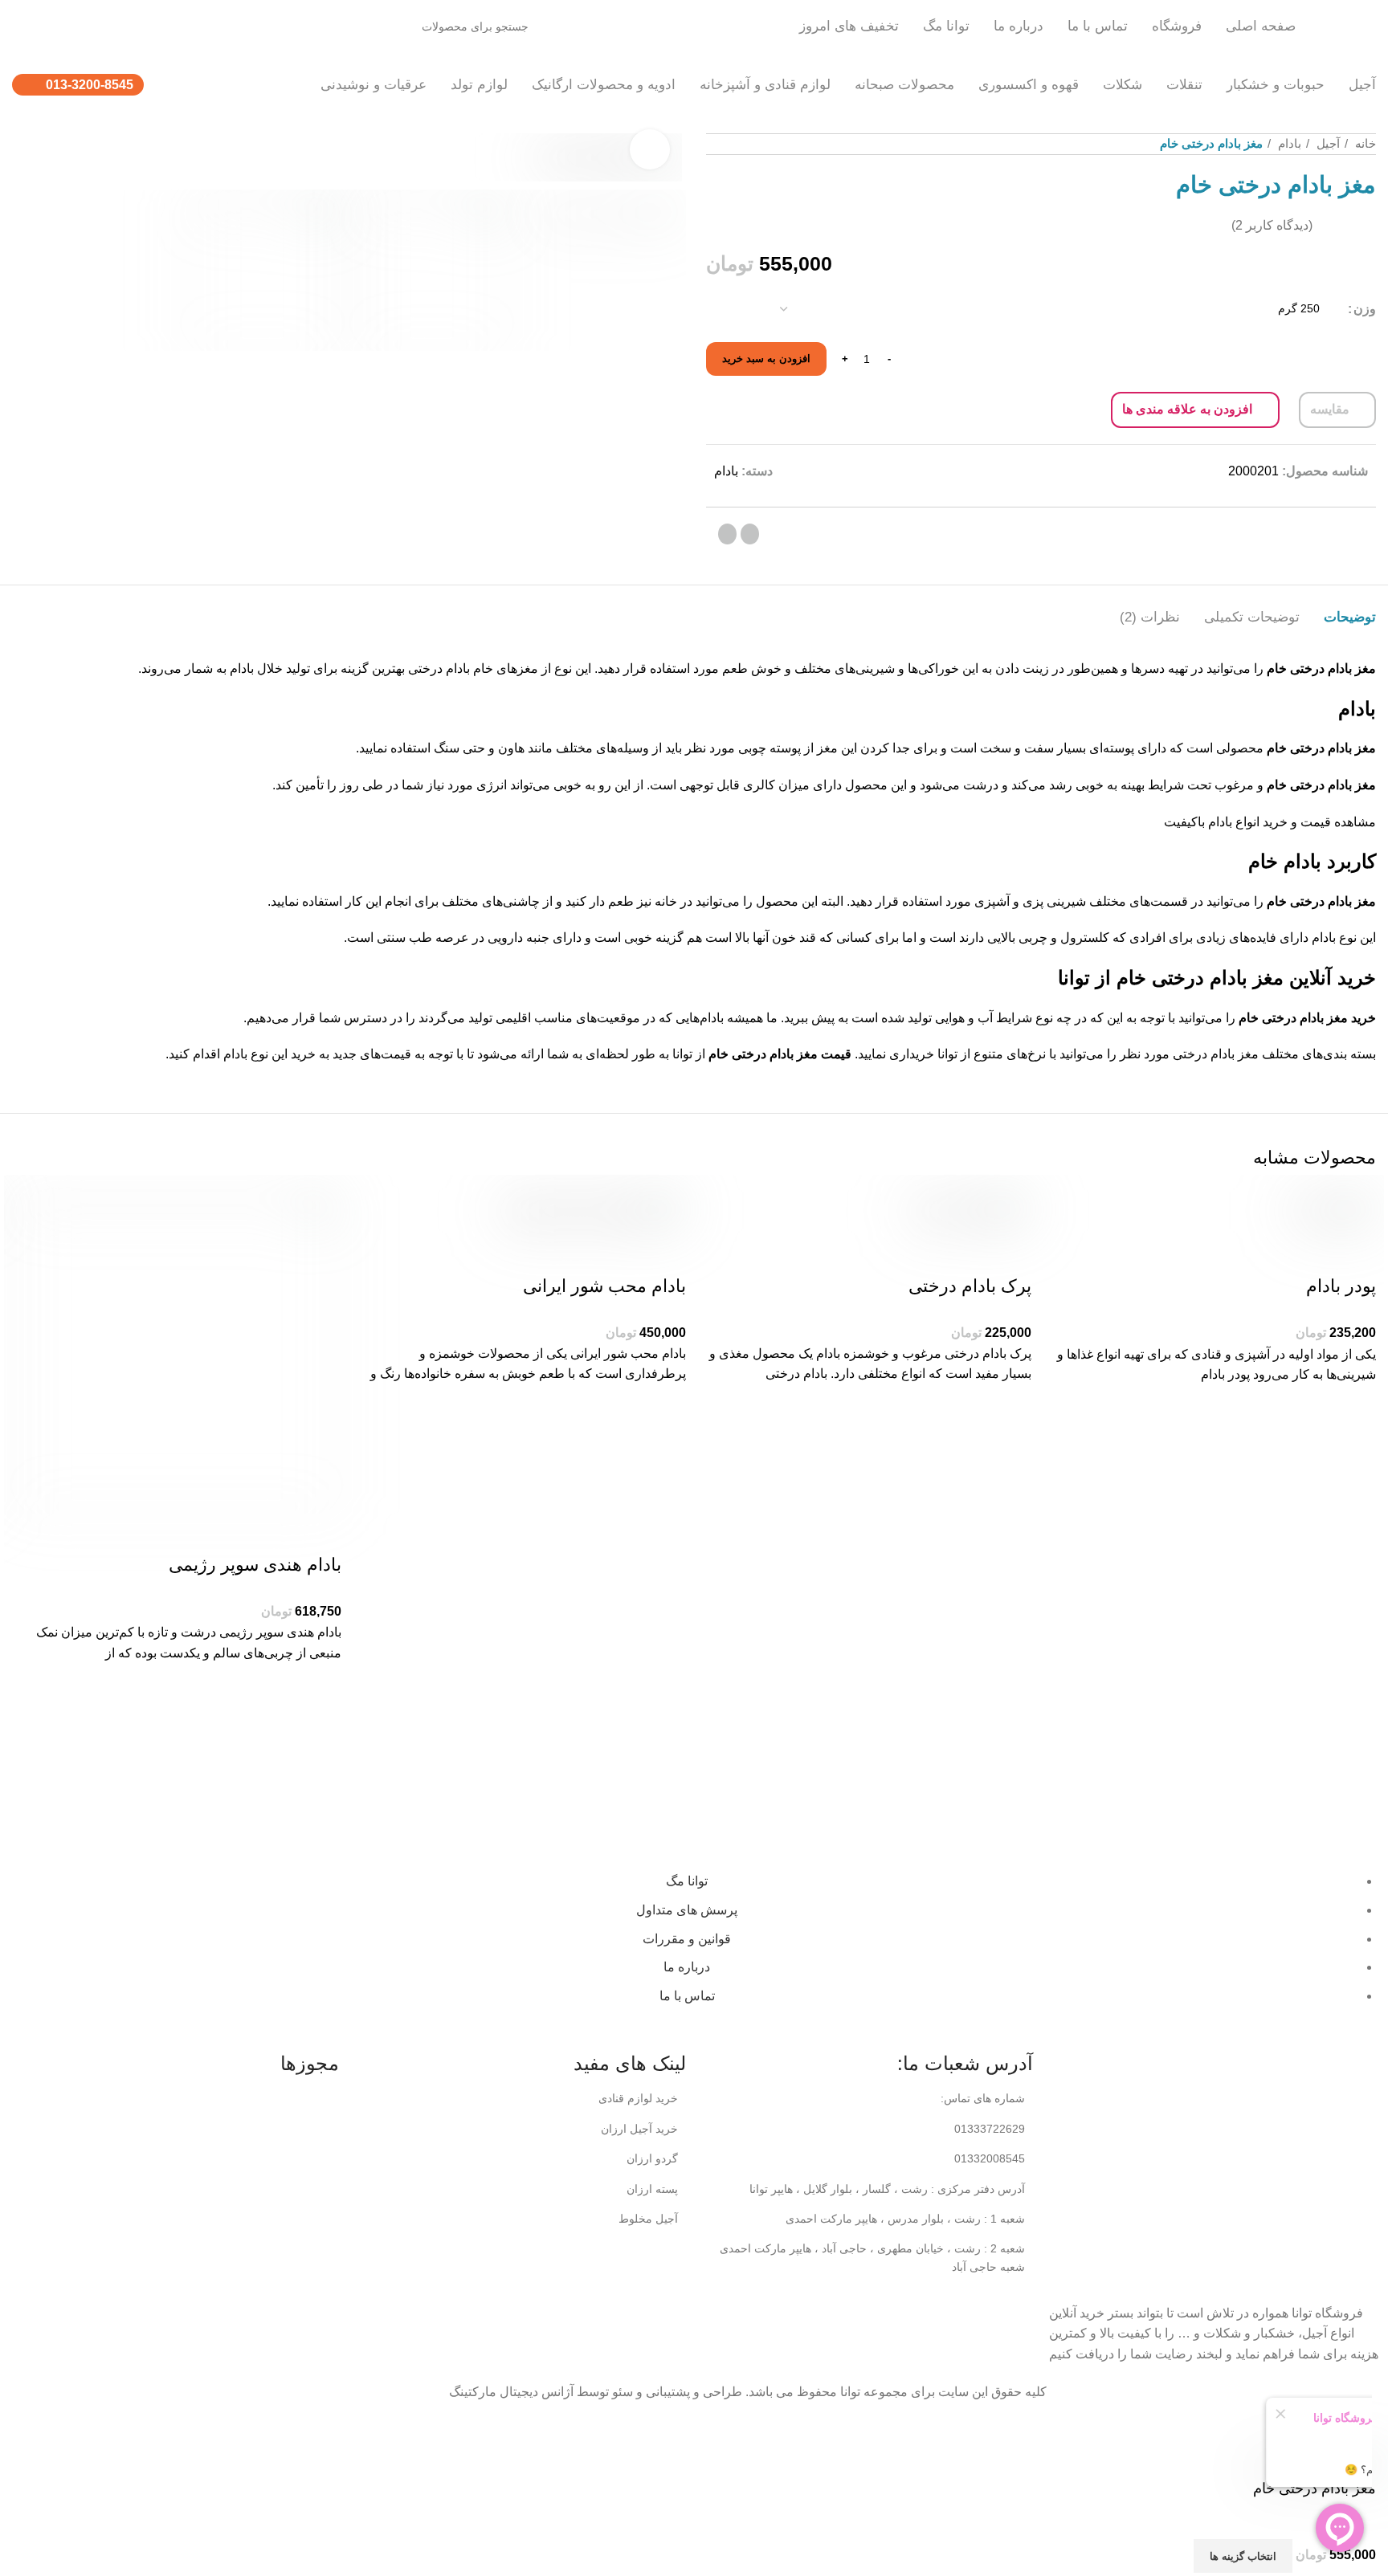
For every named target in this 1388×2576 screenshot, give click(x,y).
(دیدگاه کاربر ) (1272, 225)
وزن (1365, 309)
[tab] (1350, 609)
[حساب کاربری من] (29, 26)
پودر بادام (1341, 1286)
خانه (1364, 143)
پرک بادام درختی (970, 1286)
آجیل (1327, 143)
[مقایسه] (1356, 1254)
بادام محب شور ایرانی (604, 1286)
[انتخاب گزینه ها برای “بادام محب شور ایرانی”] (666, 1445)
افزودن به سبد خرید (766, 359)
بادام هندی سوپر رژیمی (255, 1565)
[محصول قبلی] (766, 144)
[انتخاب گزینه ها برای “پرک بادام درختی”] (1011, 1445)
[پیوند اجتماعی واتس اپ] (750, 534)
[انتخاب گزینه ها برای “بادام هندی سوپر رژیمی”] (321, 1723)
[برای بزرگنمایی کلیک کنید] (650, 149)
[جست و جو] (133, 26)
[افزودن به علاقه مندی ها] (1356, 1405)
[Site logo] (1344, 25)
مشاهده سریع (1356, 1486)
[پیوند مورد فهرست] (867, 2129)
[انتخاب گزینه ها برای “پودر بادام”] (1356, 1445)
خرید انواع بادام (1248, 822)
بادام (1288, 143)
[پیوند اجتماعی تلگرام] (727, 534)
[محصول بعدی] (718, 144)
